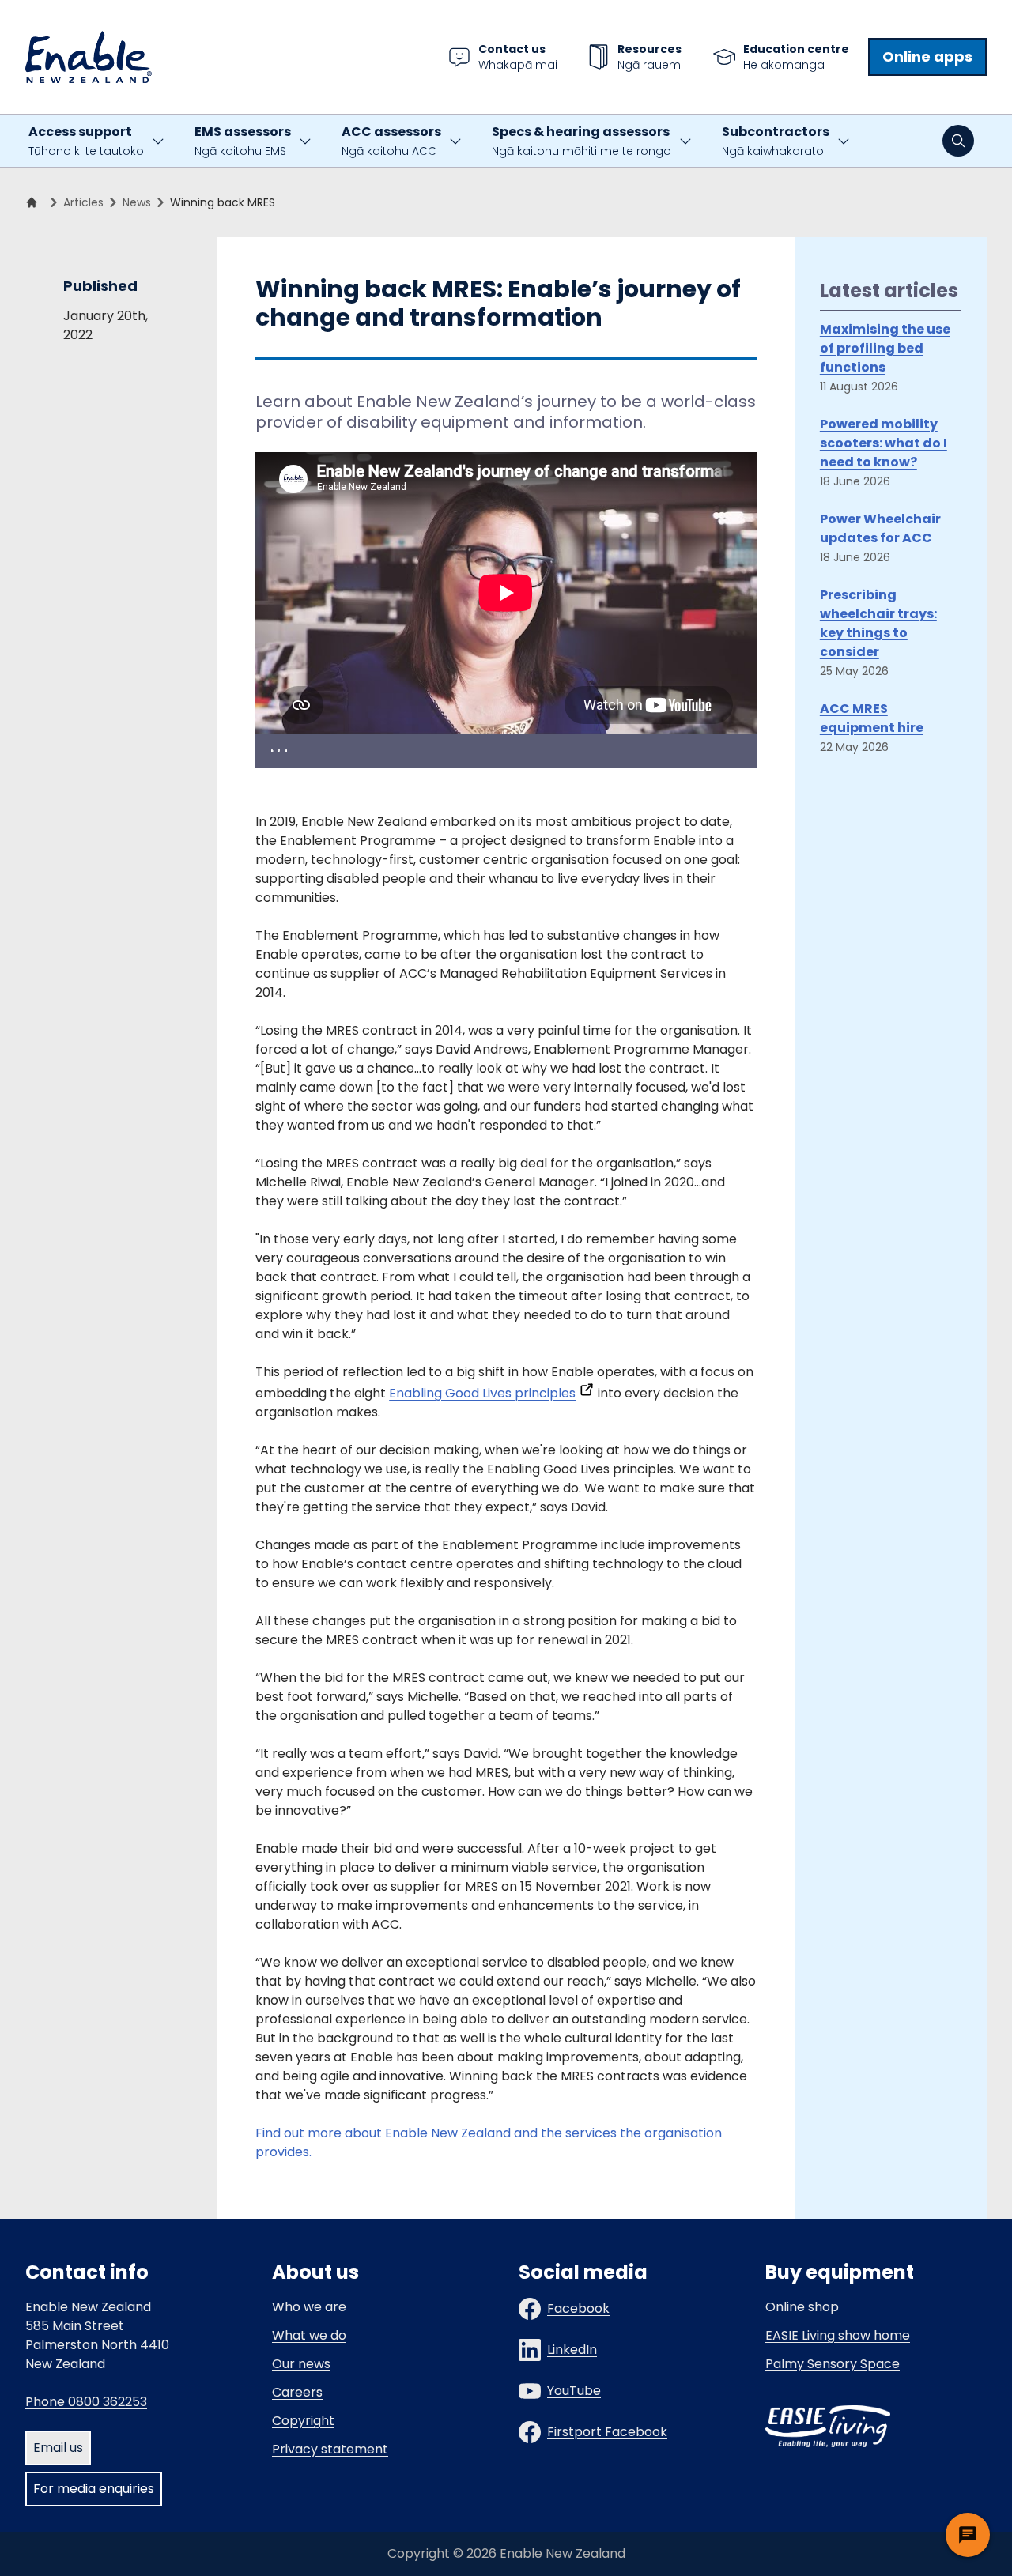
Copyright (303, 2421)
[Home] (35, 202)
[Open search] (958, 141)
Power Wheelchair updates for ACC (880, 528)
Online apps (927, 57)
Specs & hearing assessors (582, 141)
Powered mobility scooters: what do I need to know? (884, 443)
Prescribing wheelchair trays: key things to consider (878, 623)
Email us (58, 2448)
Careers (297, 2392)
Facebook (578, 2308)
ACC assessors (391, 141)
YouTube (574, 2391)
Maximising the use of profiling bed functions (885, 348)
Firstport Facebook (607, 2432)
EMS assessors (243, 141)
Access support (86, 141)
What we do (309, 2335)
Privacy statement (330, 2449)
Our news (301, 2364)
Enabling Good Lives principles (482, 1393)
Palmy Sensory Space (833, 2364)
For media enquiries (94, 2489)
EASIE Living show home (838, 2335)
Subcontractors (776, 141)
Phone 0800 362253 (86, 2402)
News (137, 202)
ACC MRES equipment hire (872, 718)
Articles (83, 202)
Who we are (309, 2307)
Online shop (802, 2307)
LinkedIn (572, 2350)
